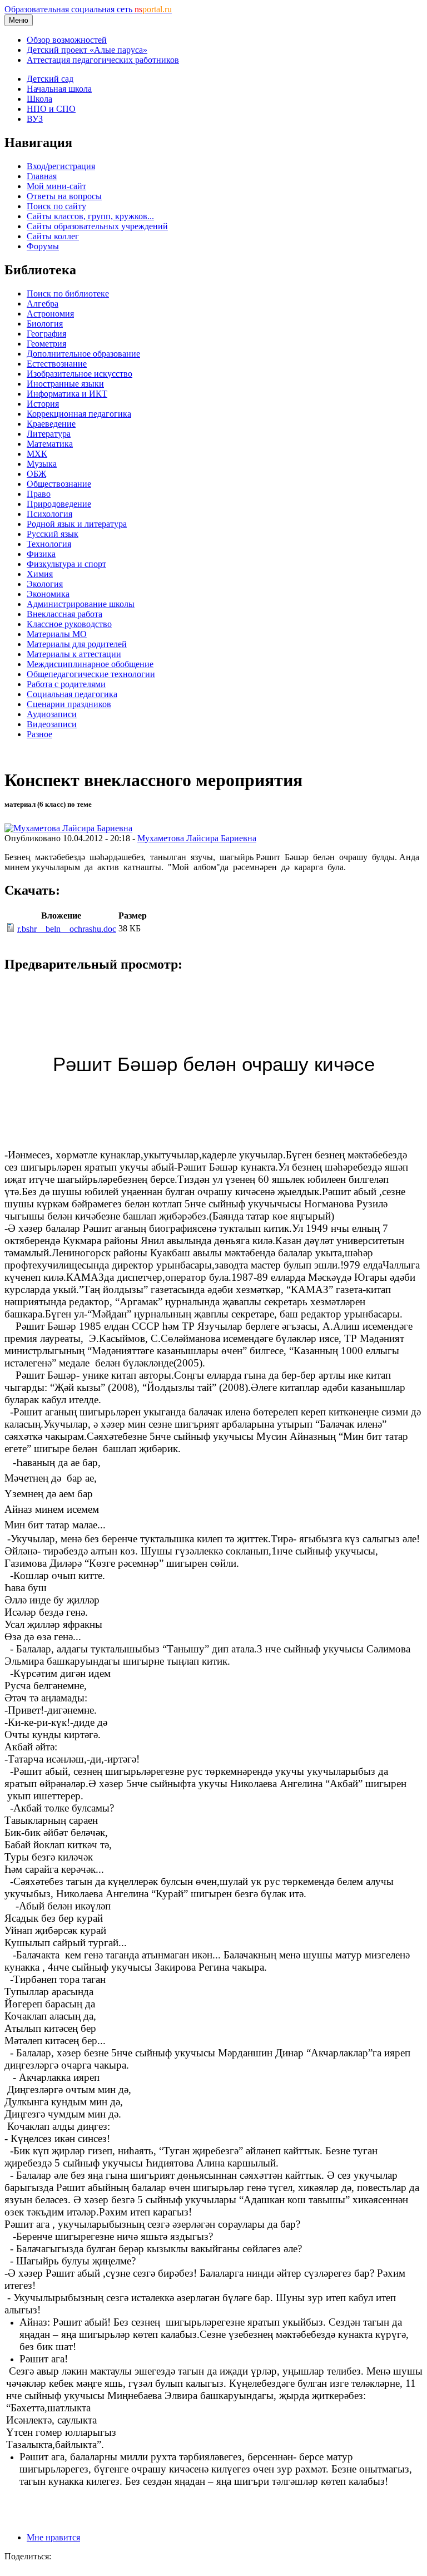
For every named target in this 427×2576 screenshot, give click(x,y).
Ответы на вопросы (64, 196)
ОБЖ (36, 474)
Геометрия (46, 344)
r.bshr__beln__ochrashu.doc (67, 929)
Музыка (42, 464)
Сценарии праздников (69, 704)
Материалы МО (57, 634)
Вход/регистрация (61, 166)
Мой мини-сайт (56, 186)
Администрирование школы (81, 604)
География (46, 334)
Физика (41, 554)
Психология (49, 514)
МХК (37, 454)
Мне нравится (53, 2537)
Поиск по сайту (56, 206)
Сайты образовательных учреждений (97, 226)
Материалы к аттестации (74, 654)
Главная (42, 176)
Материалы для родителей (77, 644)
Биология (45, 324)
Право (39, 494)
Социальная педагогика (72, 694)
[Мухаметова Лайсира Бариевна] (68, 828)
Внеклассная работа (64, 614)
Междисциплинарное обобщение (90, 664)
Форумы (43, 246)
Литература (49, 434)
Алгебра (43, 304)
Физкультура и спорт (66, 564)
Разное (39, 734)
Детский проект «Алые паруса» (87, 50)
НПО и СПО (51, 109)
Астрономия (50, 314)
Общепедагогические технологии (91, 674)
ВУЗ (35, 119)
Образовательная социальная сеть (88, 9)
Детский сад (50, 79)
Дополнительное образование (83, 354)
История (43, 404)
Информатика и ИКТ (67, 394)
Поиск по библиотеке (68, 293)
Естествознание (57, 364)
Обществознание (59, 484)
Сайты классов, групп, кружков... (90, 216)
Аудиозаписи (52, 714)
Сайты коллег (53, 236)
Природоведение (59, 504)
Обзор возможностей (67, 40)
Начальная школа (59, 89)
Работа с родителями (66, 684)
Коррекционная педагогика (79, 414)
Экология (45, 584)
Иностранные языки (65, 384)
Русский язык (53, 534)
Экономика (48, 594)
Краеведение (51, 424)
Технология (49, 544)
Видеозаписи (52, 724)
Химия (40, 574)
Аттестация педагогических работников (103, 60)
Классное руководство (69, 624)
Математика (50, 444)
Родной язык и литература (77, 524)
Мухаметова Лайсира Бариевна (197, 838)
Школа (39, 99)
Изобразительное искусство (80, 374)
